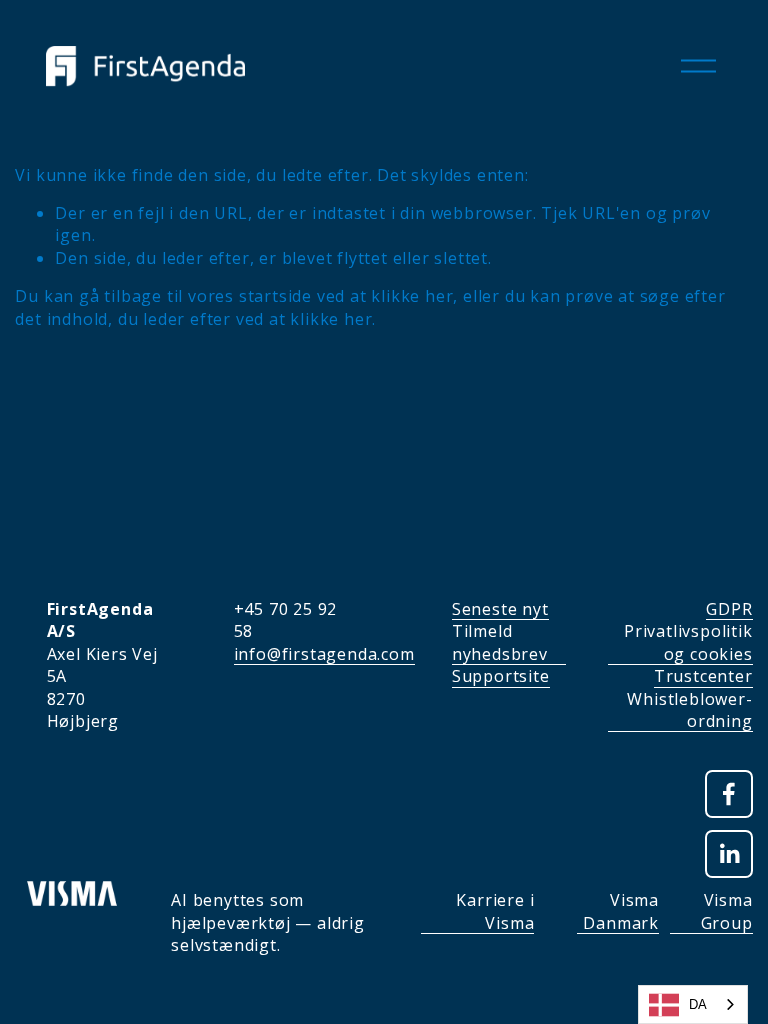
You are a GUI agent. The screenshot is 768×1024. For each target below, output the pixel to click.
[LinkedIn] (729, 854)
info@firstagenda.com (324, 654)
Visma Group (727, 911)
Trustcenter (703, 676)
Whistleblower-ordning (689, 710)
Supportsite (501, 676)
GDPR (729, 609)
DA (698, 1004)
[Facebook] (729, 794)
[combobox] (693, 1004)
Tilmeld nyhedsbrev (500, 642)
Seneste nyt (500, 609)
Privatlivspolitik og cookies (688, 642)
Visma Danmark (621, 911)
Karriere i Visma (495, 911)
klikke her (412, 296)
